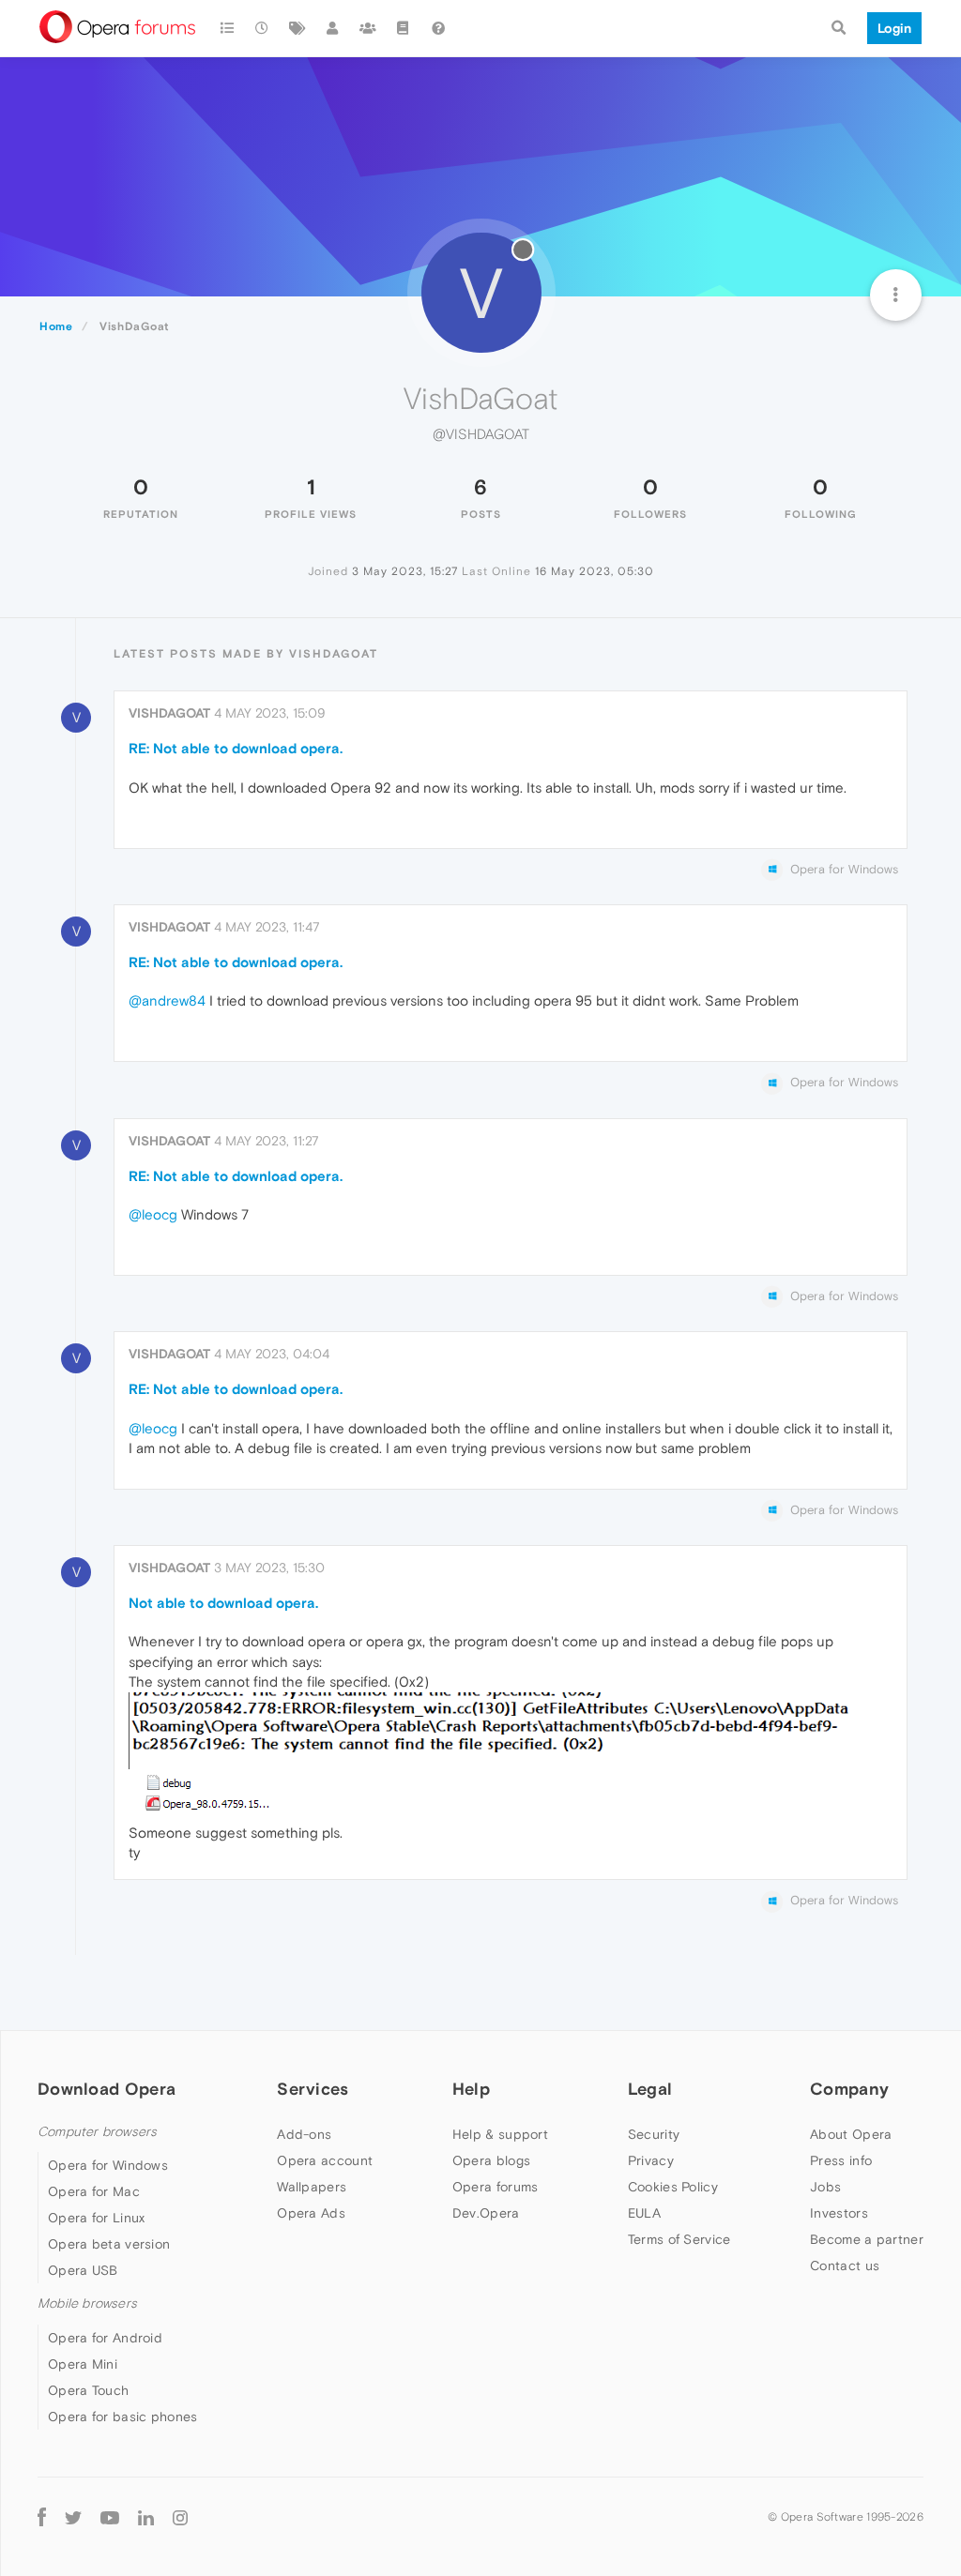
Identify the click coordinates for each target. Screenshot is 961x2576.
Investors (839, 2213)
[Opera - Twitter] (73, 2517)
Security (654, 2134)
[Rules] (404, 28)
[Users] (333, 28)
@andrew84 (167, 1000)
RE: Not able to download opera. (236, 748)
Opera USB (83, 2270)
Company (849, 2089)
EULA (644, 2213)
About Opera (851, 2134)
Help (471, 2089)
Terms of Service (679, 2239)
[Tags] (297, 28)
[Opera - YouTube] (110, 2517)
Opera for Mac (94, 2191)
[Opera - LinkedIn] (146, 2517)
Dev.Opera (486, 2213)
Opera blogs (491, 2160)
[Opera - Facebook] (42, 2517)
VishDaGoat (169, 713)
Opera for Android (105, 2338)
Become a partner (867, 2239)
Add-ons (304, 2134)
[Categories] (227, 28)
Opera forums (496, 2187)
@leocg (153, 1214)
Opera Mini (83, 2364)
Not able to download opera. (223, 1603)
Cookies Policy (673, 2187)
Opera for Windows (108, 2165)
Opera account (325, 2160)
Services (313, 2089)
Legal (650, 2089)
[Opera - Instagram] (180, 2517)
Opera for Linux (97, 2218)
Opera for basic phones (123, 2417)
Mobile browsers (87, 2303)
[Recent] (263, 28)
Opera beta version (109, 2244)
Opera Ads (311, 2213)
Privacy (651, 2160)
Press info (841, 2160)
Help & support (500, 2134)
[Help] (438, 28)
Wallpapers (312, 2187)
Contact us (845, 2265)
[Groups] (368, 28)
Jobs (825, 2187)
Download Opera (107, 2089)
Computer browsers (97, 2132)
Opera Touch (88, 2390)
